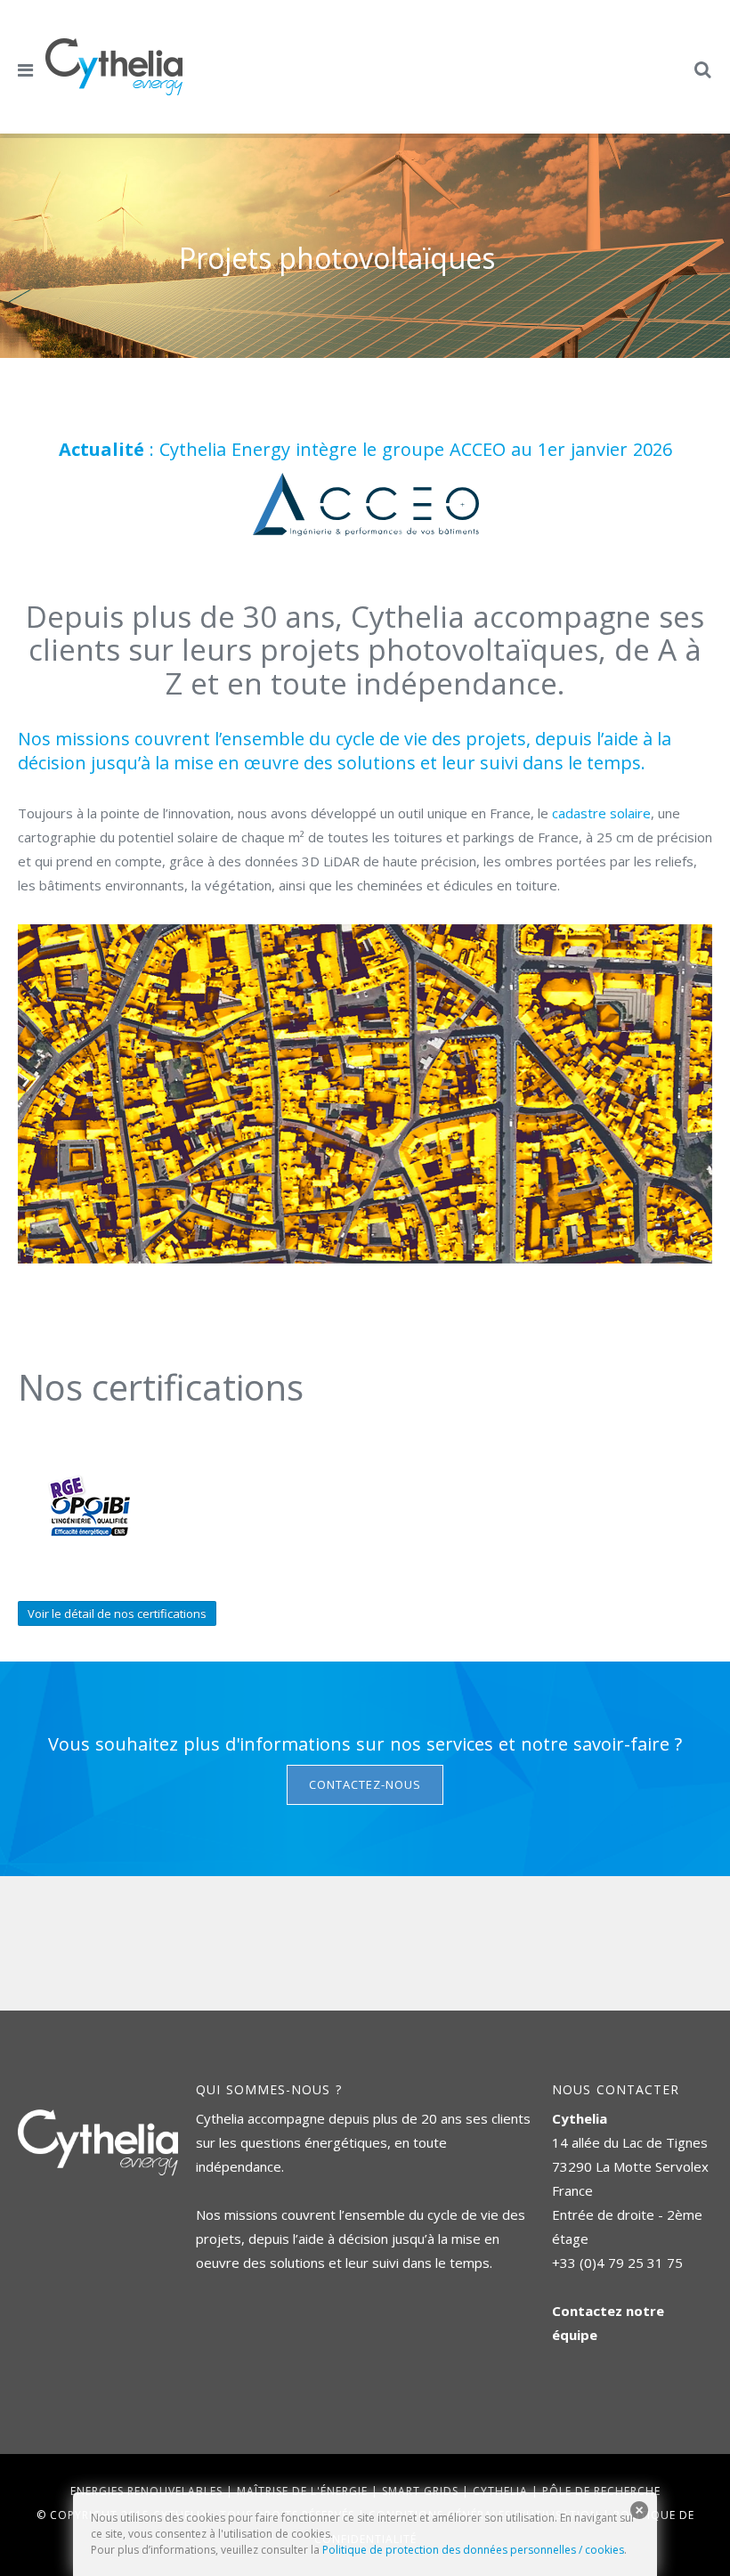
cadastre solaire (601, 813)
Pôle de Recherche (601, 2491)
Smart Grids (420, 2491)
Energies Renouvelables (146, 2491)
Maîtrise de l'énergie (302, 2491)
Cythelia (500, 2491)
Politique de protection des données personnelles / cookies (473, 2550)
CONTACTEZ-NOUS (365, 1784)
